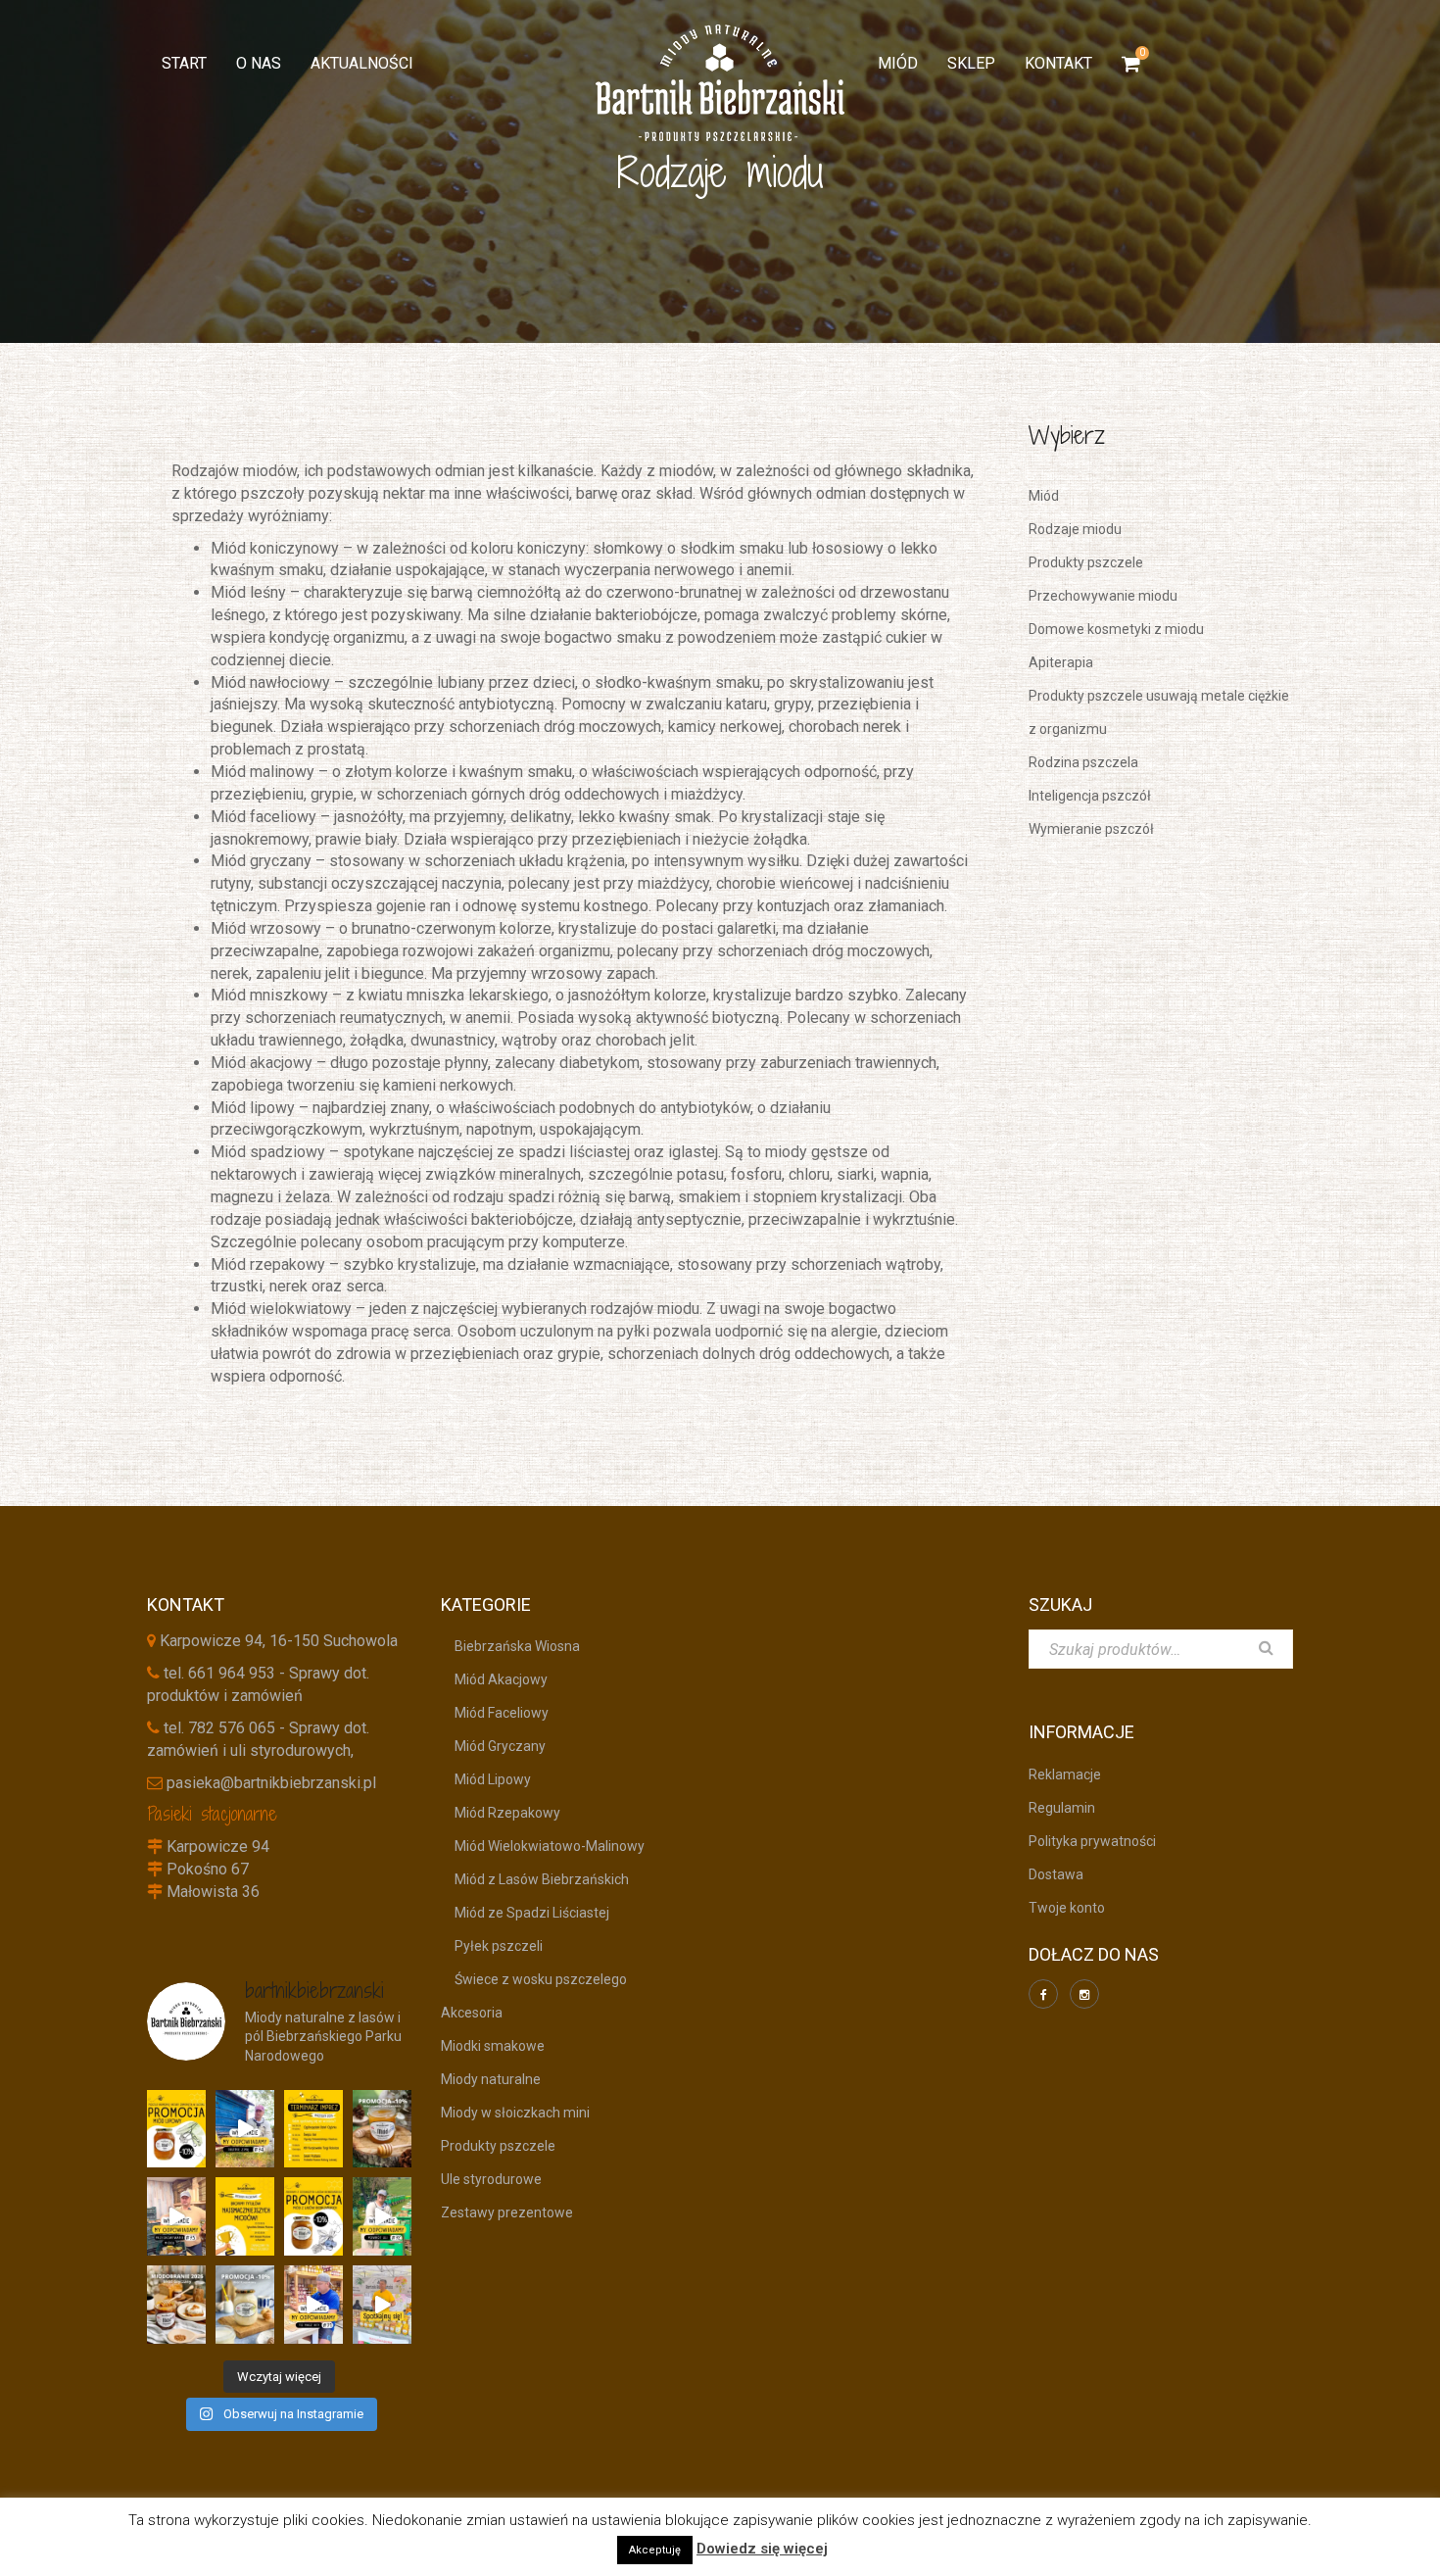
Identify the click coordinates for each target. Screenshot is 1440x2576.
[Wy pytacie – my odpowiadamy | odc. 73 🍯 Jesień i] (176, 2216)
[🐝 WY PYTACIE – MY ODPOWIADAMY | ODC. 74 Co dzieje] (245, 2129)
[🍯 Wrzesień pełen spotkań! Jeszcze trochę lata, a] (313, 2129)
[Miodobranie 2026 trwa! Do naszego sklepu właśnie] (176, 2305)
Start (184, 63)
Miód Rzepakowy (501, 1813)
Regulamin (1062, 1808)
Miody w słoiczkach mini (515, 2113)
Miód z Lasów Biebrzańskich (535, 1879)
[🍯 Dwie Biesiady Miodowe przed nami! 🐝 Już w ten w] (245, 2216)
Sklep (971, 63)
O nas (259, 63)
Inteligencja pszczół (1090, 796)
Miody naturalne (491, 2079)
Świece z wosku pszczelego (534, 1979)
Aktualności (362, 63)
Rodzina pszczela (1083, 762)
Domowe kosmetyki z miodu (1116, 629)
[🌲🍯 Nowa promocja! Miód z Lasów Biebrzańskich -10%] (313, 2216)
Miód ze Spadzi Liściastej (525, 1913)
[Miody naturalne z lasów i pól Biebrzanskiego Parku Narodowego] (720, 83)
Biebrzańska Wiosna (510, 1646)
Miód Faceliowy (495, 1713)
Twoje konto (1067, 1908)
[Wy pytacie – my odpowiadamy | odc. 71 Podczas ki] (313, 2305)
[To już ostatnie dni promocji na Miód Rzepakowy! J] (245, 2305)
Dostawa (1056, 1874)
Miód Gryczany (493, 1746)
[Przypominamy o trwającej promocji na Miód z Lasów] (382, 2129)
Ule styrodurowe (491, 2179)
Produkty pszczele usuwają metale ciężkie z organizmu (1159, 712)
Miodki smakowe (493, 2046)
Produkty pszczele (1086, 562)
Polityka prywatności (1092, 1841)
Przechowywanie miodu (1103, 596)
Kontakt (1058, 63)
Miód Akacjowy (494, 1679)
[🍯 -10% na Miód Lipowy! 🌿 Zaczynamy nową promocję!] (176, 2129)
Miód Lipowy (486, 1779)
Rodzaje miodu (1075, 529)
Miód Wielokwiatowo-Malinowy (543, 1846)
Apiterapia (1061, 662)
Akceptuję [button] (655, 2550)
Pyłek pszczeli (492, 1946)
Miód (898, 63)
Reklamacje (1065, 1774)
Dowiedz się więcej (762, 2549)
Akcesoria (472, 2013)
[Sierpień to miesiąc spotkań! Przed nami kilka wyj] (382, 2305)
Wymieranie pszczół (1091, 829)
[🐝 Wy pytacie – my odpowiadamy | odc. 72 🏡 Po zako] (382, 2216)
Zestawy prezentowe (507, 2212)
